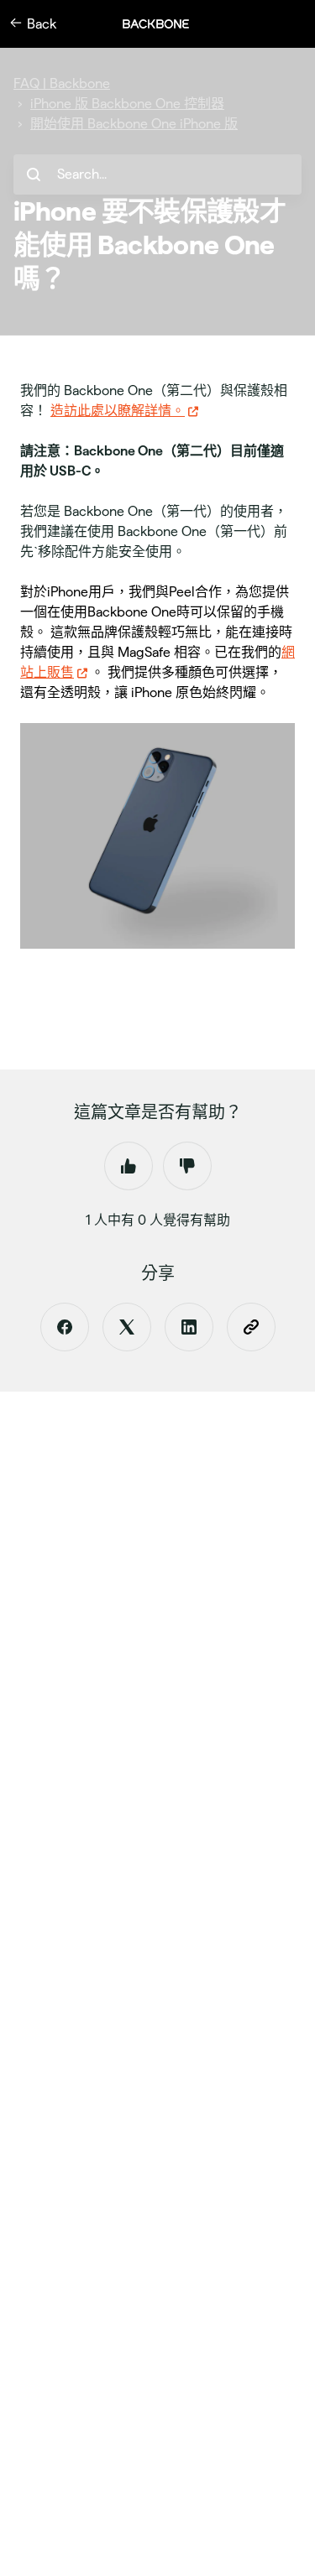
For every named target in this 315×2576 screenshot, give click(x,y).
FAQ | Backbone (62, 83)
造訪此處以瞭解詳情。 (118, 411)
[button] (165, 24)
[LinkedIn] (189, 1327)
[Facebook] (65, 1327)
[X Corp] (127, 1327)
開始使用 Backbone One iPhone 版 (134, 124)
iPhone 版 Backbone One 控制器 (127, 104)
